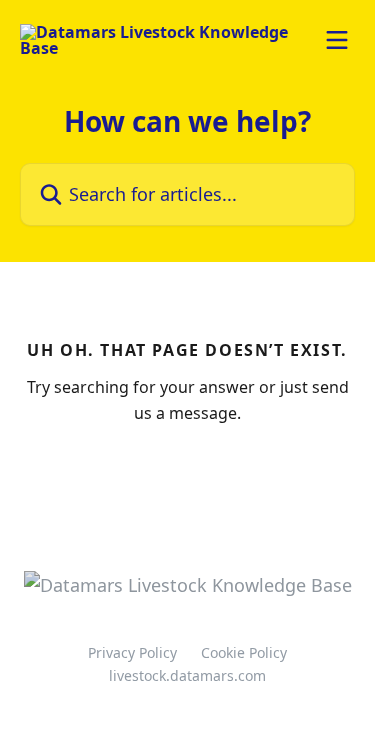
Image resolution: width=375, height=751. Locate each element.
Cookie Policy (244, 652)
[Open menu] (337, 40)
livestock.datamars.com (187, 675)
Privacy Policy (132, 652)
